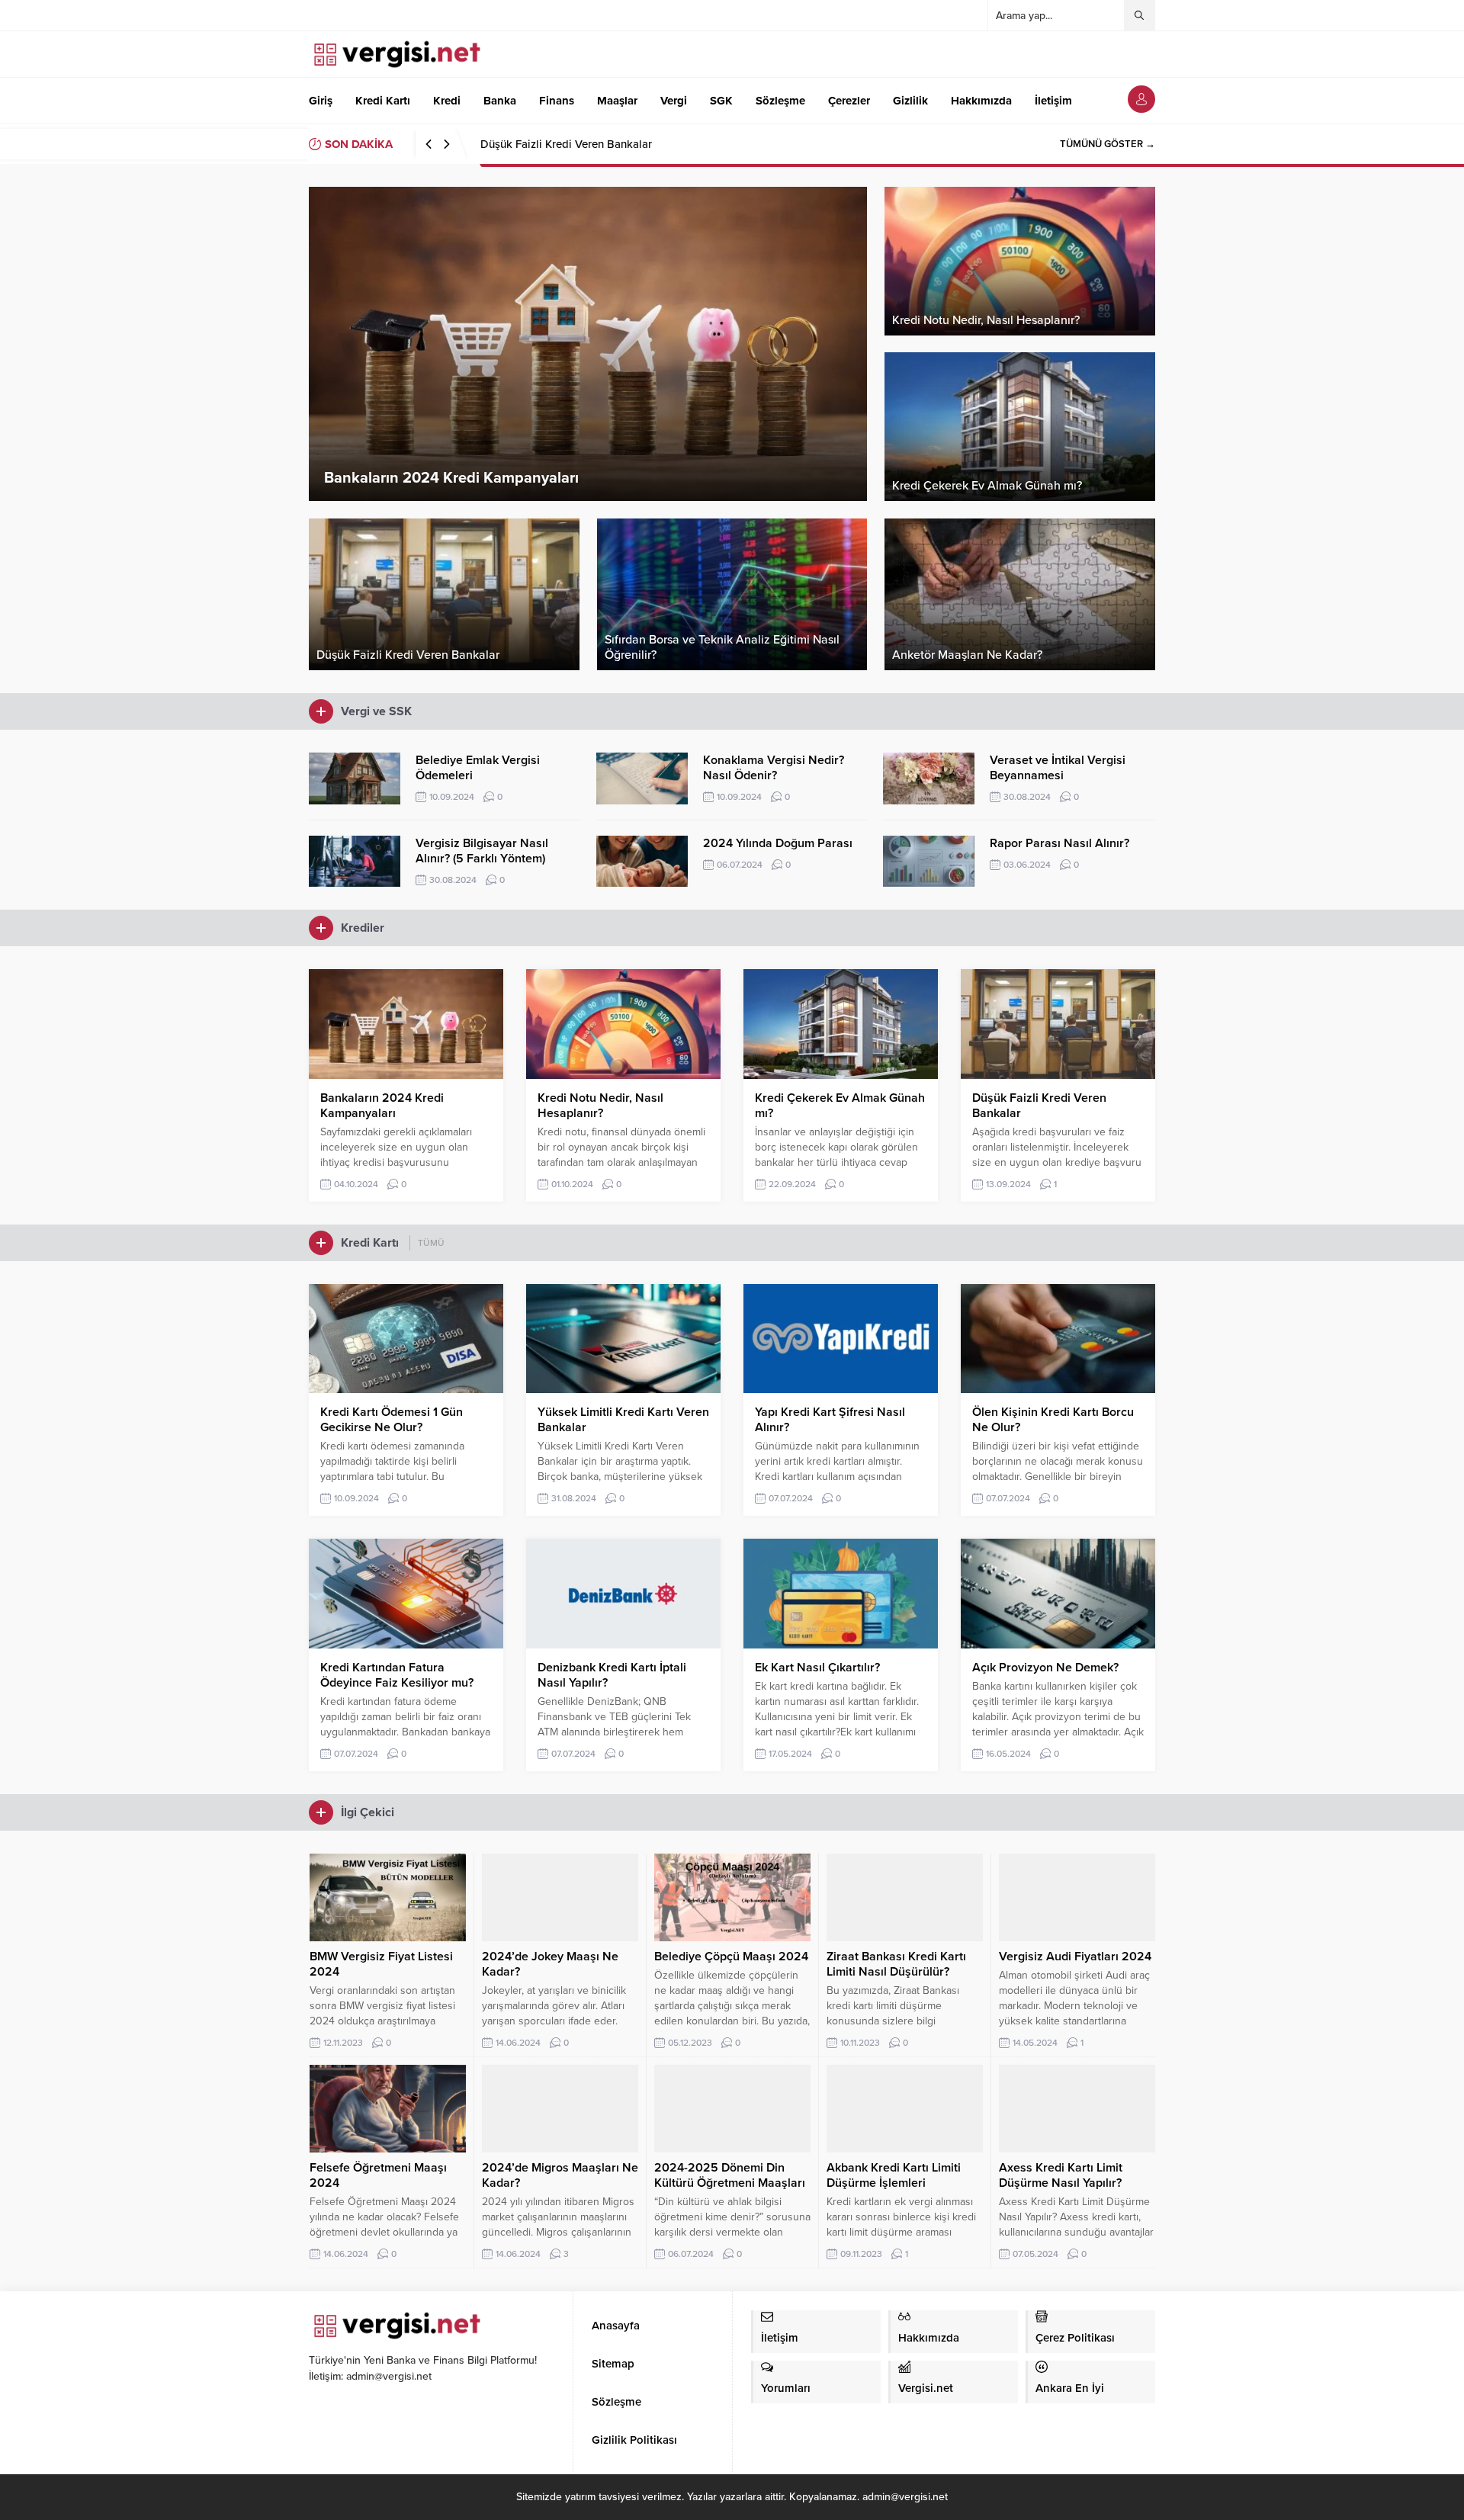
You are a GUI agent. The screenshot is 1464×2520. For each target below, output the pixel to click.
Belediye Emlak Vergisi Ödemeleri (478, 768)
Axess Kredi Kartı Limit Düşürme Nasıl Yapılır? (1061, 2175)
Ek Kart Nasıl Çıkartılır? (817, 1668)
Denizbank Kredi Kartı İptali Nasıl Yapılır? (612, 1675)
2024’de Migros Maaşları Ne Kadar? (560, 2175)
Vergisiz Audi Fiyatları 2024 (1075, 1957)
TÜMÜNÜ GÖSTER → (1108, 144)
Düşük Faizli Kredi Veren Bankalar (566, 144)
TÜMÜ (431, 1243)
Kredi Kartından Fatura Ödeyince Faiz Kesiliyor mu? (397, 1675)
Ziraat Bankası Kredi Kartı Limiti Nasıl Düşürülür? (896, 1964)
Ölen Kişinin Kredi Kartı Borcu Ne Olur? (1053, 1420)
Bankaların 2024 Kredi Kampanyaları (382, 1106)
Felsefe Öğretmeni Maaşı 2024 (378, 2175)
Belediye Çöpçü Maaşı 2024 (731, 1957)
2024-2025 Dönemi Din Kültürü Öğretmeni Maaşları (730, 2175)
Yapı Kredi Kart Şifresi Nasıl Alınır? (830, 1420)
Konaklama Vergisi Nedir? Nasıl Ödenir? (774, 768)
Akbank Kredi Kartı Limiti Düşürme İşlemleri (894, 2175)
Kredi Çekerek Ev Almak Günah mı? (840, 1106)
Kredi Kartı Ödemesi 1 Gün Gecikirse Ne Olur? (392, 1420)
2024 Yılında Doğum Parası (778, 843)
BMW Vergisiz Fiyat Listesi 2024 (381, 1964)
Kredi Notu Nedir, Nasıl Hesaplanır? (600, 1106)
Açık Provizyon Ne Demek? (1045, 1668)
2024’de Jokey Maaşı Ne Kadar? (550, 1964)
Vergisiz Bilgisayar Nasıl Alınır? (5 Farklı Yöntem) (482, 851)
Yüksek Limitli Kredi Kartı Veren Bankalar (623, 1420)
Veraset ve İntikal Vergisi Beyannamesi (1058, 768)
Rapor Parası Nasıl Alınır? (1059, 843)
